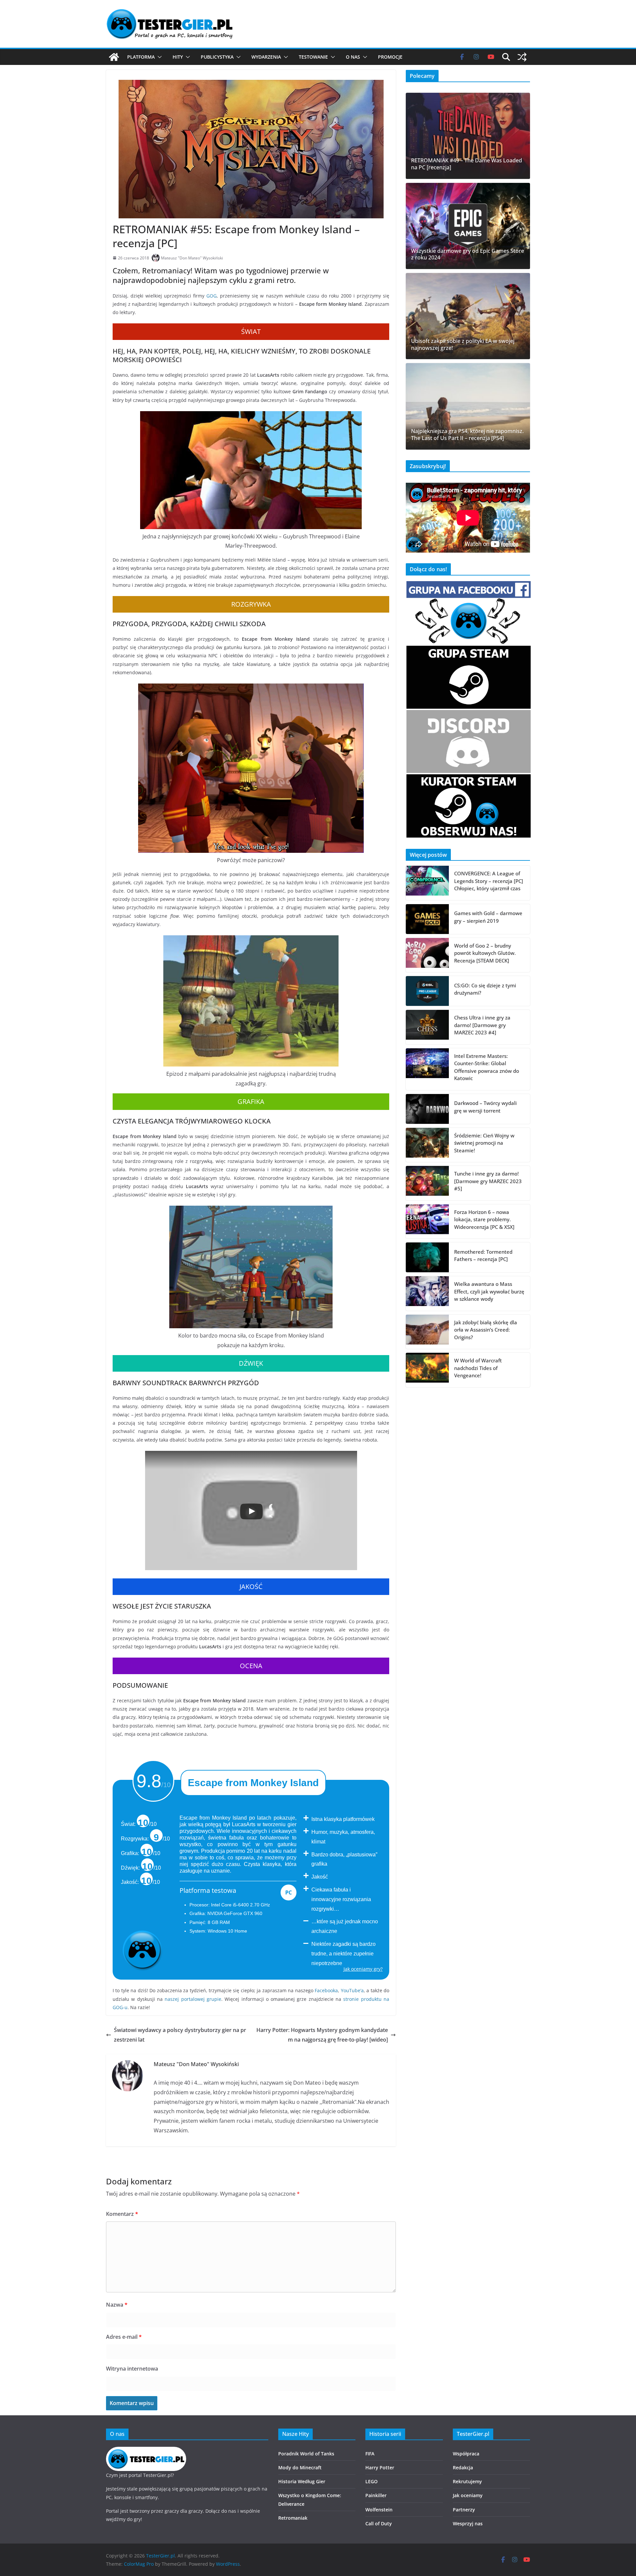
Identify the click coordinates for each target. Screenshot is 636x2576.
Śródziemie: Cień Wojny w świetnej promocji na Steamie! (484, 1143)
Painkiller (376, 2495)
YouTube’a (352, 1990)
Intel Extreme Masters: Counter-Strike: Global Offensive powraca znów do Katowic (487, 1067)
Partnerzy (464, 2510)
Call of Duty (379, 2523)
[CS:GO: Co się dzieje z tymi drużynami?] (427, 991)
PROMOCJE (390, 57)
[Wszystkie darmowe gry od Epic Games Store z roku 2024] (468, 226)
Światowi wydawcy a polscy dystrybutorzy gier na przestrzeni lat (180, 2035)
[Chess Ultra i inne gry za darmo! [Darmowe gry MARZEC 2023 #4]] (427, 1027)
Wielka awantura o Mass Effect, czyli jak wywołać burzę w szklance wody (489, 1291)
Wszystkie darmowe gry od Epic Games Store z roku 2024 (468, 254)
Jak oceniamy (468, 2495)
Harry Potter (380, 2467)
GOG (212, 296)
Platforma (141, 57)
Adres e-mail (124, 2337)
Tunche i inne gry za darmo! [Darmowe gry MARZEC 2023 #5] (488, 1181)
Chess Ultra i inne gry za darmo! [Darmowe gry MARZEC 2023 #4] (482, 1025)
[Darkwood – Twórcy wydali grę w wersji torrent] (427, 1109)
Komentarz (122, 2214)
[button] (158, 57)
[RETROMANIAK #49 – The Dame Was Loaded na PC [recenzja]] (468, 136)
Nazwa (117, 2305)
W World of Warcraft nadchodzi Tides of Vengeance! (478, 1368)
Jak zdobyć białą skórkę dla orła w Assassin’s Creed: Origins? (486, 1330)
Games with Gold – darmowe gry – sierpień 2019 (488, 917)
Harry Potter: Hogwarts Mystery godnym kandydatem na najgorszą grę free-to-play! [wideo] (322, 2035)
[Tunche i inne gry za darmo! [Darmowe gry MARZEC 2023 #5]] (427, 1183)
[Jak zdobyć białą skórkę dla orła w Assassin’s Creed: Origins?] (427, 1332)
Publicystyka (217, 57)
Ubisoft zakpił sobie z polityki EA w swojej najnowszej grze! (463, 345)
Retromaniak (293, 2518)
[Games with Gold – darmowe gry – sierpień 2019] (427, 919)
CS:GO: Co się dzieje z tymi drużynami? (485, 989)
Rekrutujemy (467, 2481)
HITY (178, 57)
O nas (353, 57)
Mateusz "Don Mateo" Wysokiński (192, 258)
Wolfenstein (379, 2510)
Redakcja (463, 2467)
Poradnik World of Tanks (306, 2454)
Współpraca (466, 2454)
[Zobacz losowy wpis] (522, 57)
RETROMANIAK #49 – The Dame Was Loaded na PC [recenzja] (467, 164)
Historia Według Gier (302, 2481)
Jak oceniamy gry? (363, 1969)
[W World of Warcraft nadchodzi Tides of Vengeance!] (427, 1370)
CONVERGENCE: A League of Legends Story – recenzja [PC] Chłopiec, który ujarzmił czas (489, 881)
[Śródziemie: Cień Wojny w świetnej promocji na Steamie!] (427, 1145)
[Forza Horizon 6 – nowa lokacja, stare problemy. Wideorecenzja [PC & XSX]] (427, 1222)
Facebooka (326, 1990)
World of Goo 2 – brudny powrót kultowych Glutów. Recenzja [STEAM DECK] (485, 953)
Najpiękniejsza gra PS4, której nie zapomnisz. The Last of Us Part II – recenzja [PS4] (467, 435)
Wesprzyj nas (468, 2523)
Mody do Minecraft (300, 2467)
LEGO (371, 2481)
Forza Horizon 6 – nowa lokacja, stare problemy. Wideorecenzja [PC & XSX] (484, 1219)
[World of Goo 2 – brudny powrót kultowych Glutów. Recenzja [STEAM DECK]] (427, 955)
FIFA (370, 2454)
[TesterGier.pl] (114, 57)
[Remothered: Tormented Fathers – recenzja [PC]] (427, 1257)
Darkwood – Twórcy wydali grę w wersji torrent (485, 1107)
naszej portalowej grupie (193, 1999)
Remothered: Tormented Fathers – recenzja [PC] (483, 1256)
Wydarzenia (266, 57)
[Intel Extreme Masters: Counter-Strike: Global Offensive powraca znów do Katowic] (427, 1069)
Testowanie (313, 57)
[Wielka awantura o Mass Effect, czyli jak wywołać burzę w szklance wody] (427, 1293)
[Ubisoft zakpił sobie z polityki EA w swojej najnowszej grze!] (468, 316)
